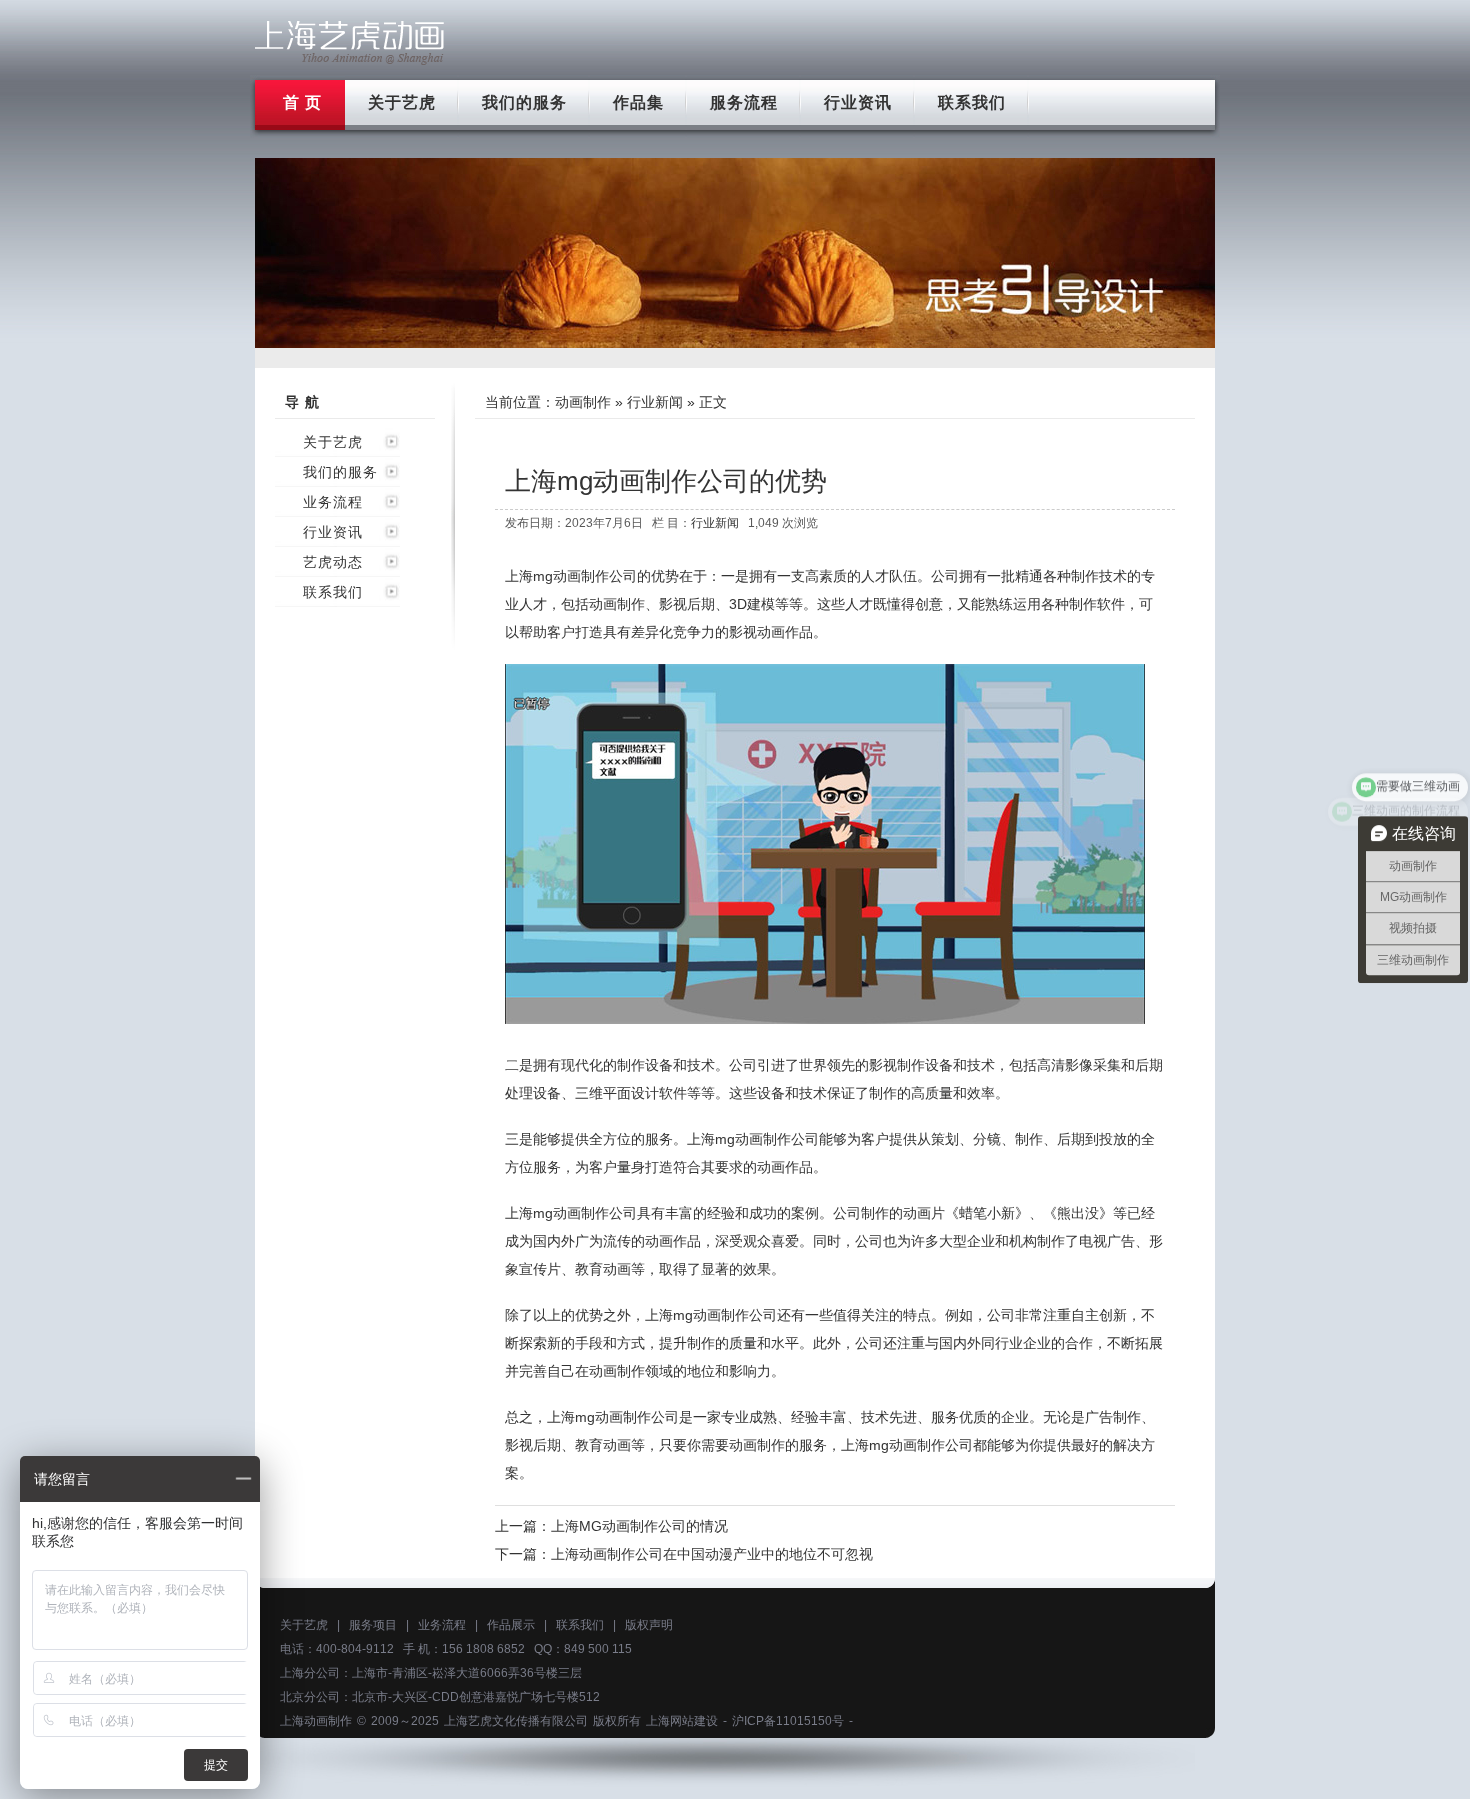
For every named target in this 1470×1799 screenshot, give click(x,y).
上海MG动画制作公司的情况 (639, 1526)
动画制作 (583, 402)
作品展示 (511, 1625)
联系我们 (972, 102)
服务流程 (744, 102)
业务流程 (333, 502)
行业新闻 (655, 402)
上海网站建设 (682, 1721)
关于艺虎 (402, 102)
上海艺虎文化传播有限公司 (516, 1721)
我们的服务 (524, 102)
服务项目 (373, 1625)
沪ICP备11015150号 (788, 1721)
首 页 (302, 102)
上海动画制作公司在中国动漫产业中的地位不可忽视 (712, 1554)
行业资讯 (858, 102)
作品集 (638, 102)
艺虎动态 (333, 562)
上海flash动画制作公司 (350, 42)
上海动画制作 (316, 1721)
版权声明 (649, 1625)
